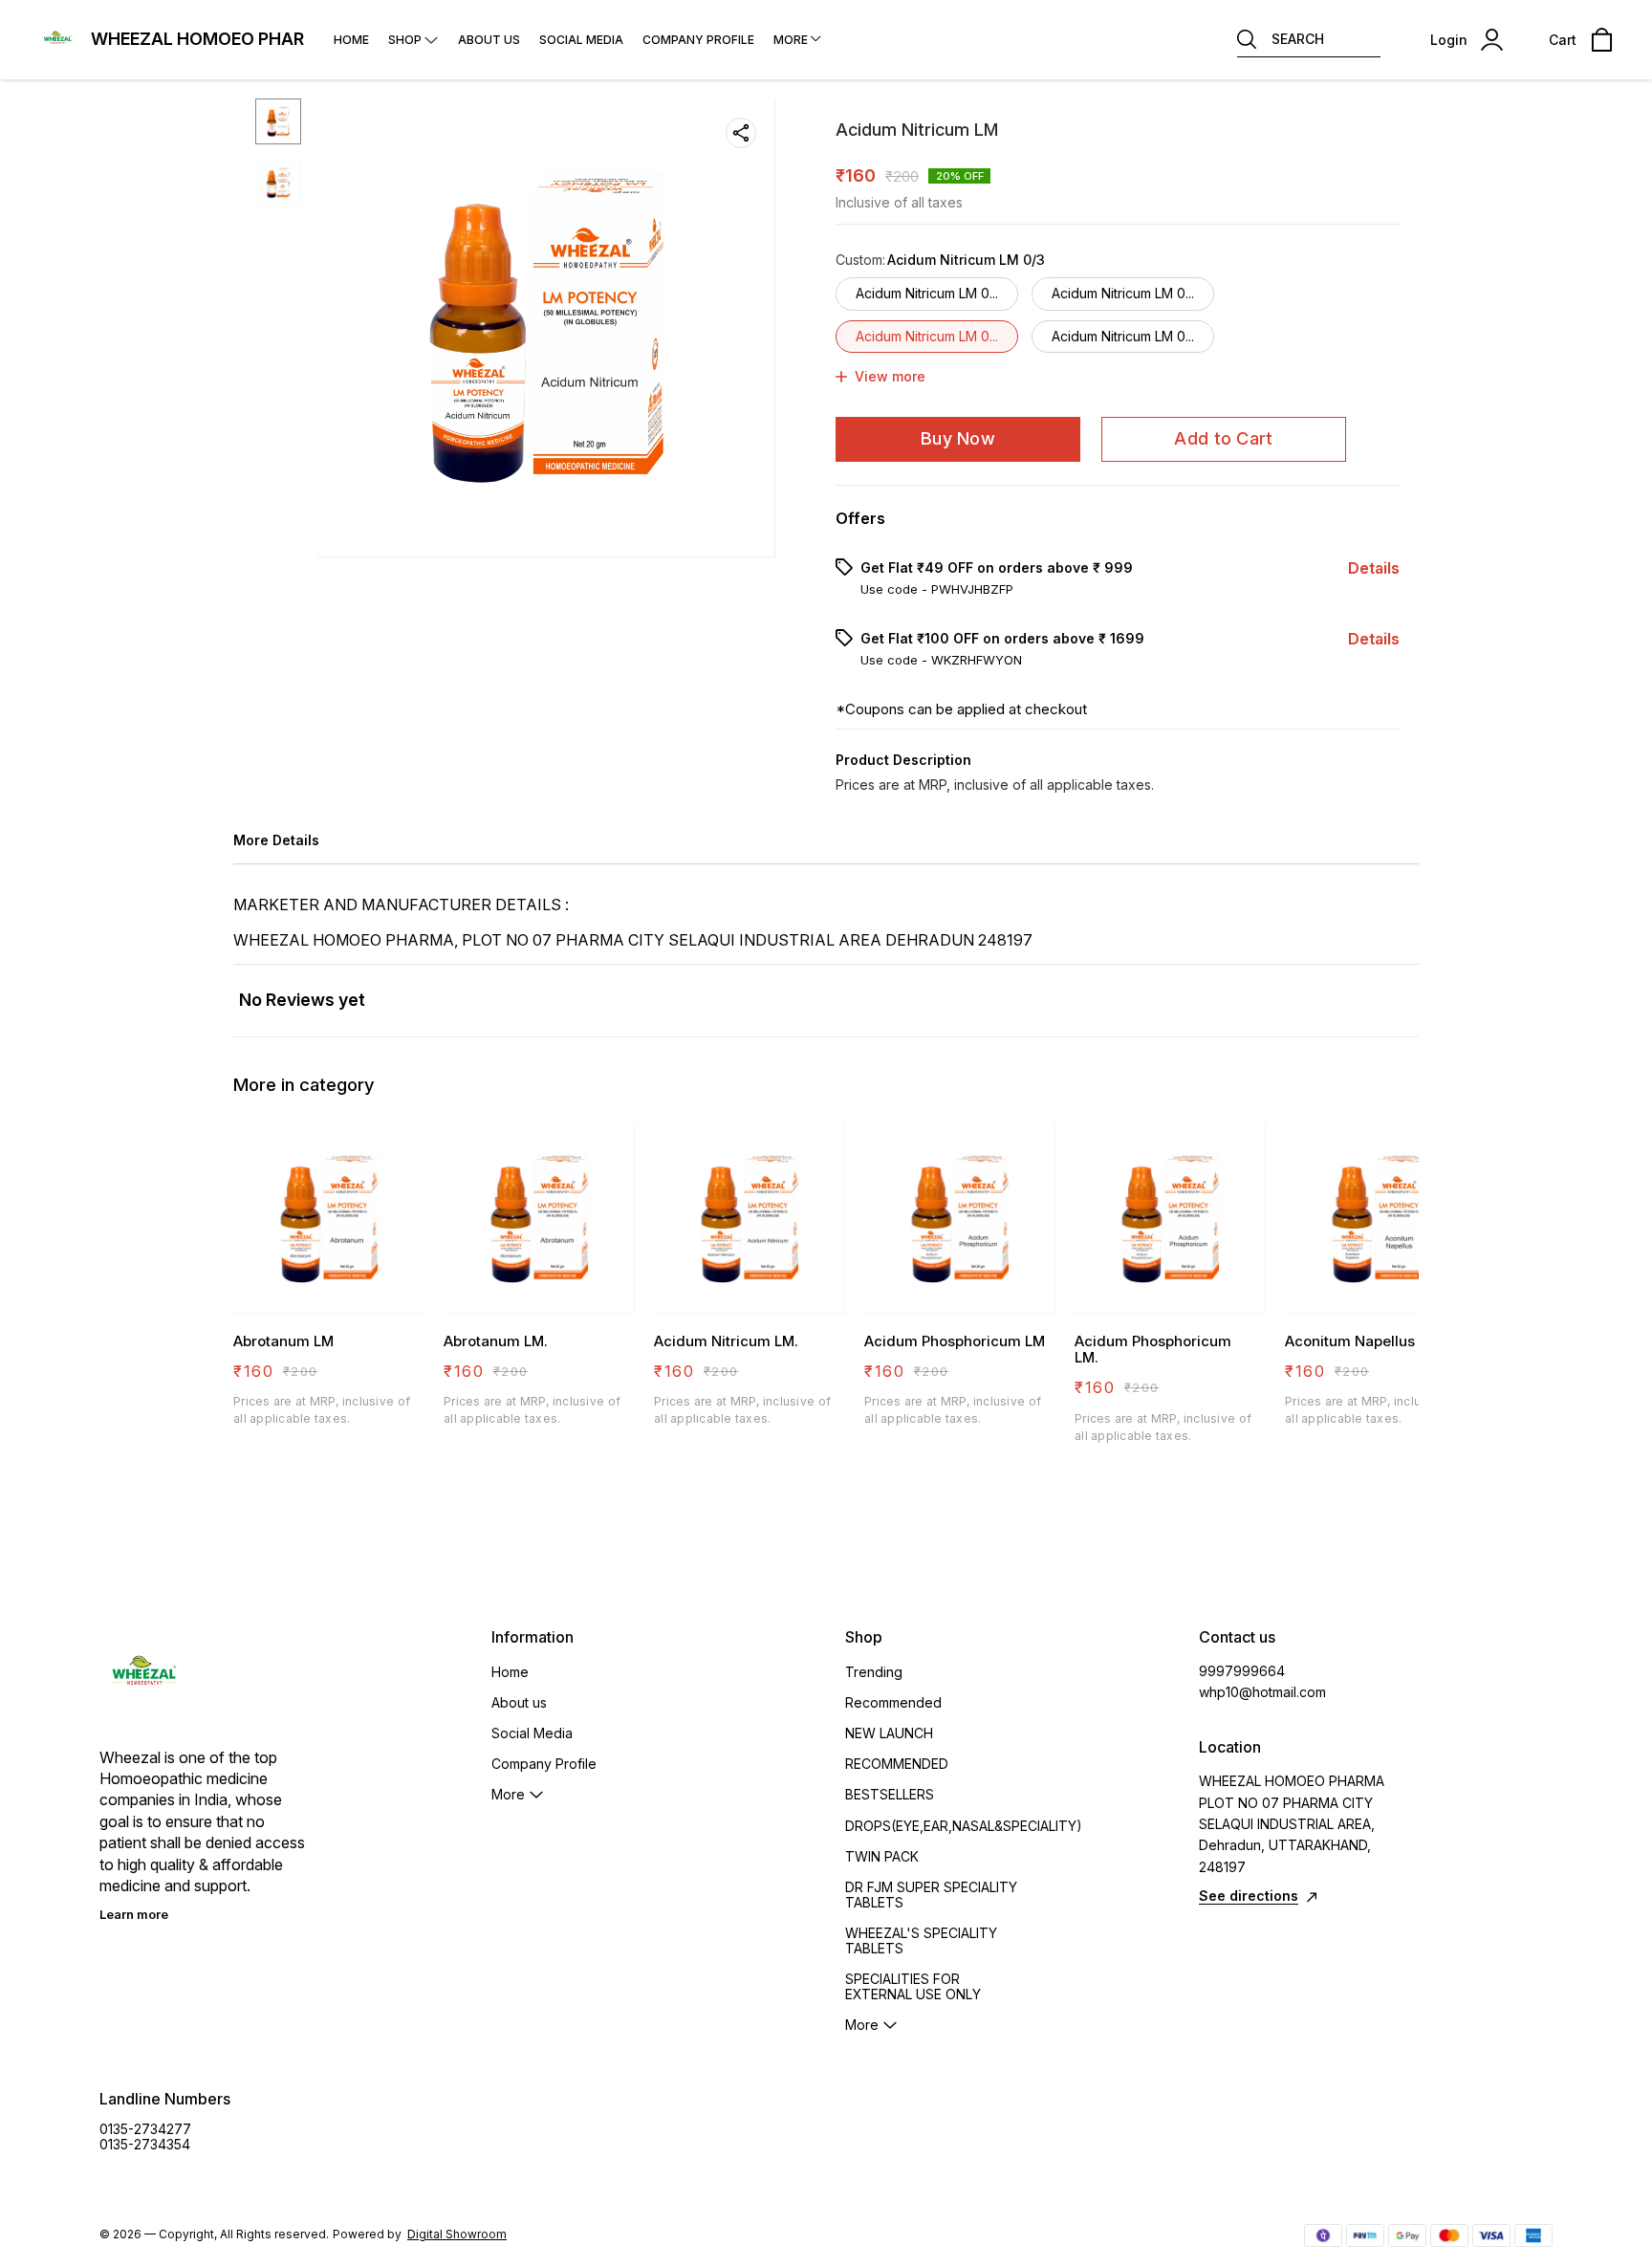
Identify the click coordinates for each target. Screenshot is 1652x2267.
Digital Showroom (457, 2234)
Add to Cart (1223, 438)
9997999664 (1242, 1671)
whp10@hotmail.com (1262, 1692)
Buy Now (958, 438)
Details (1374, 568)
